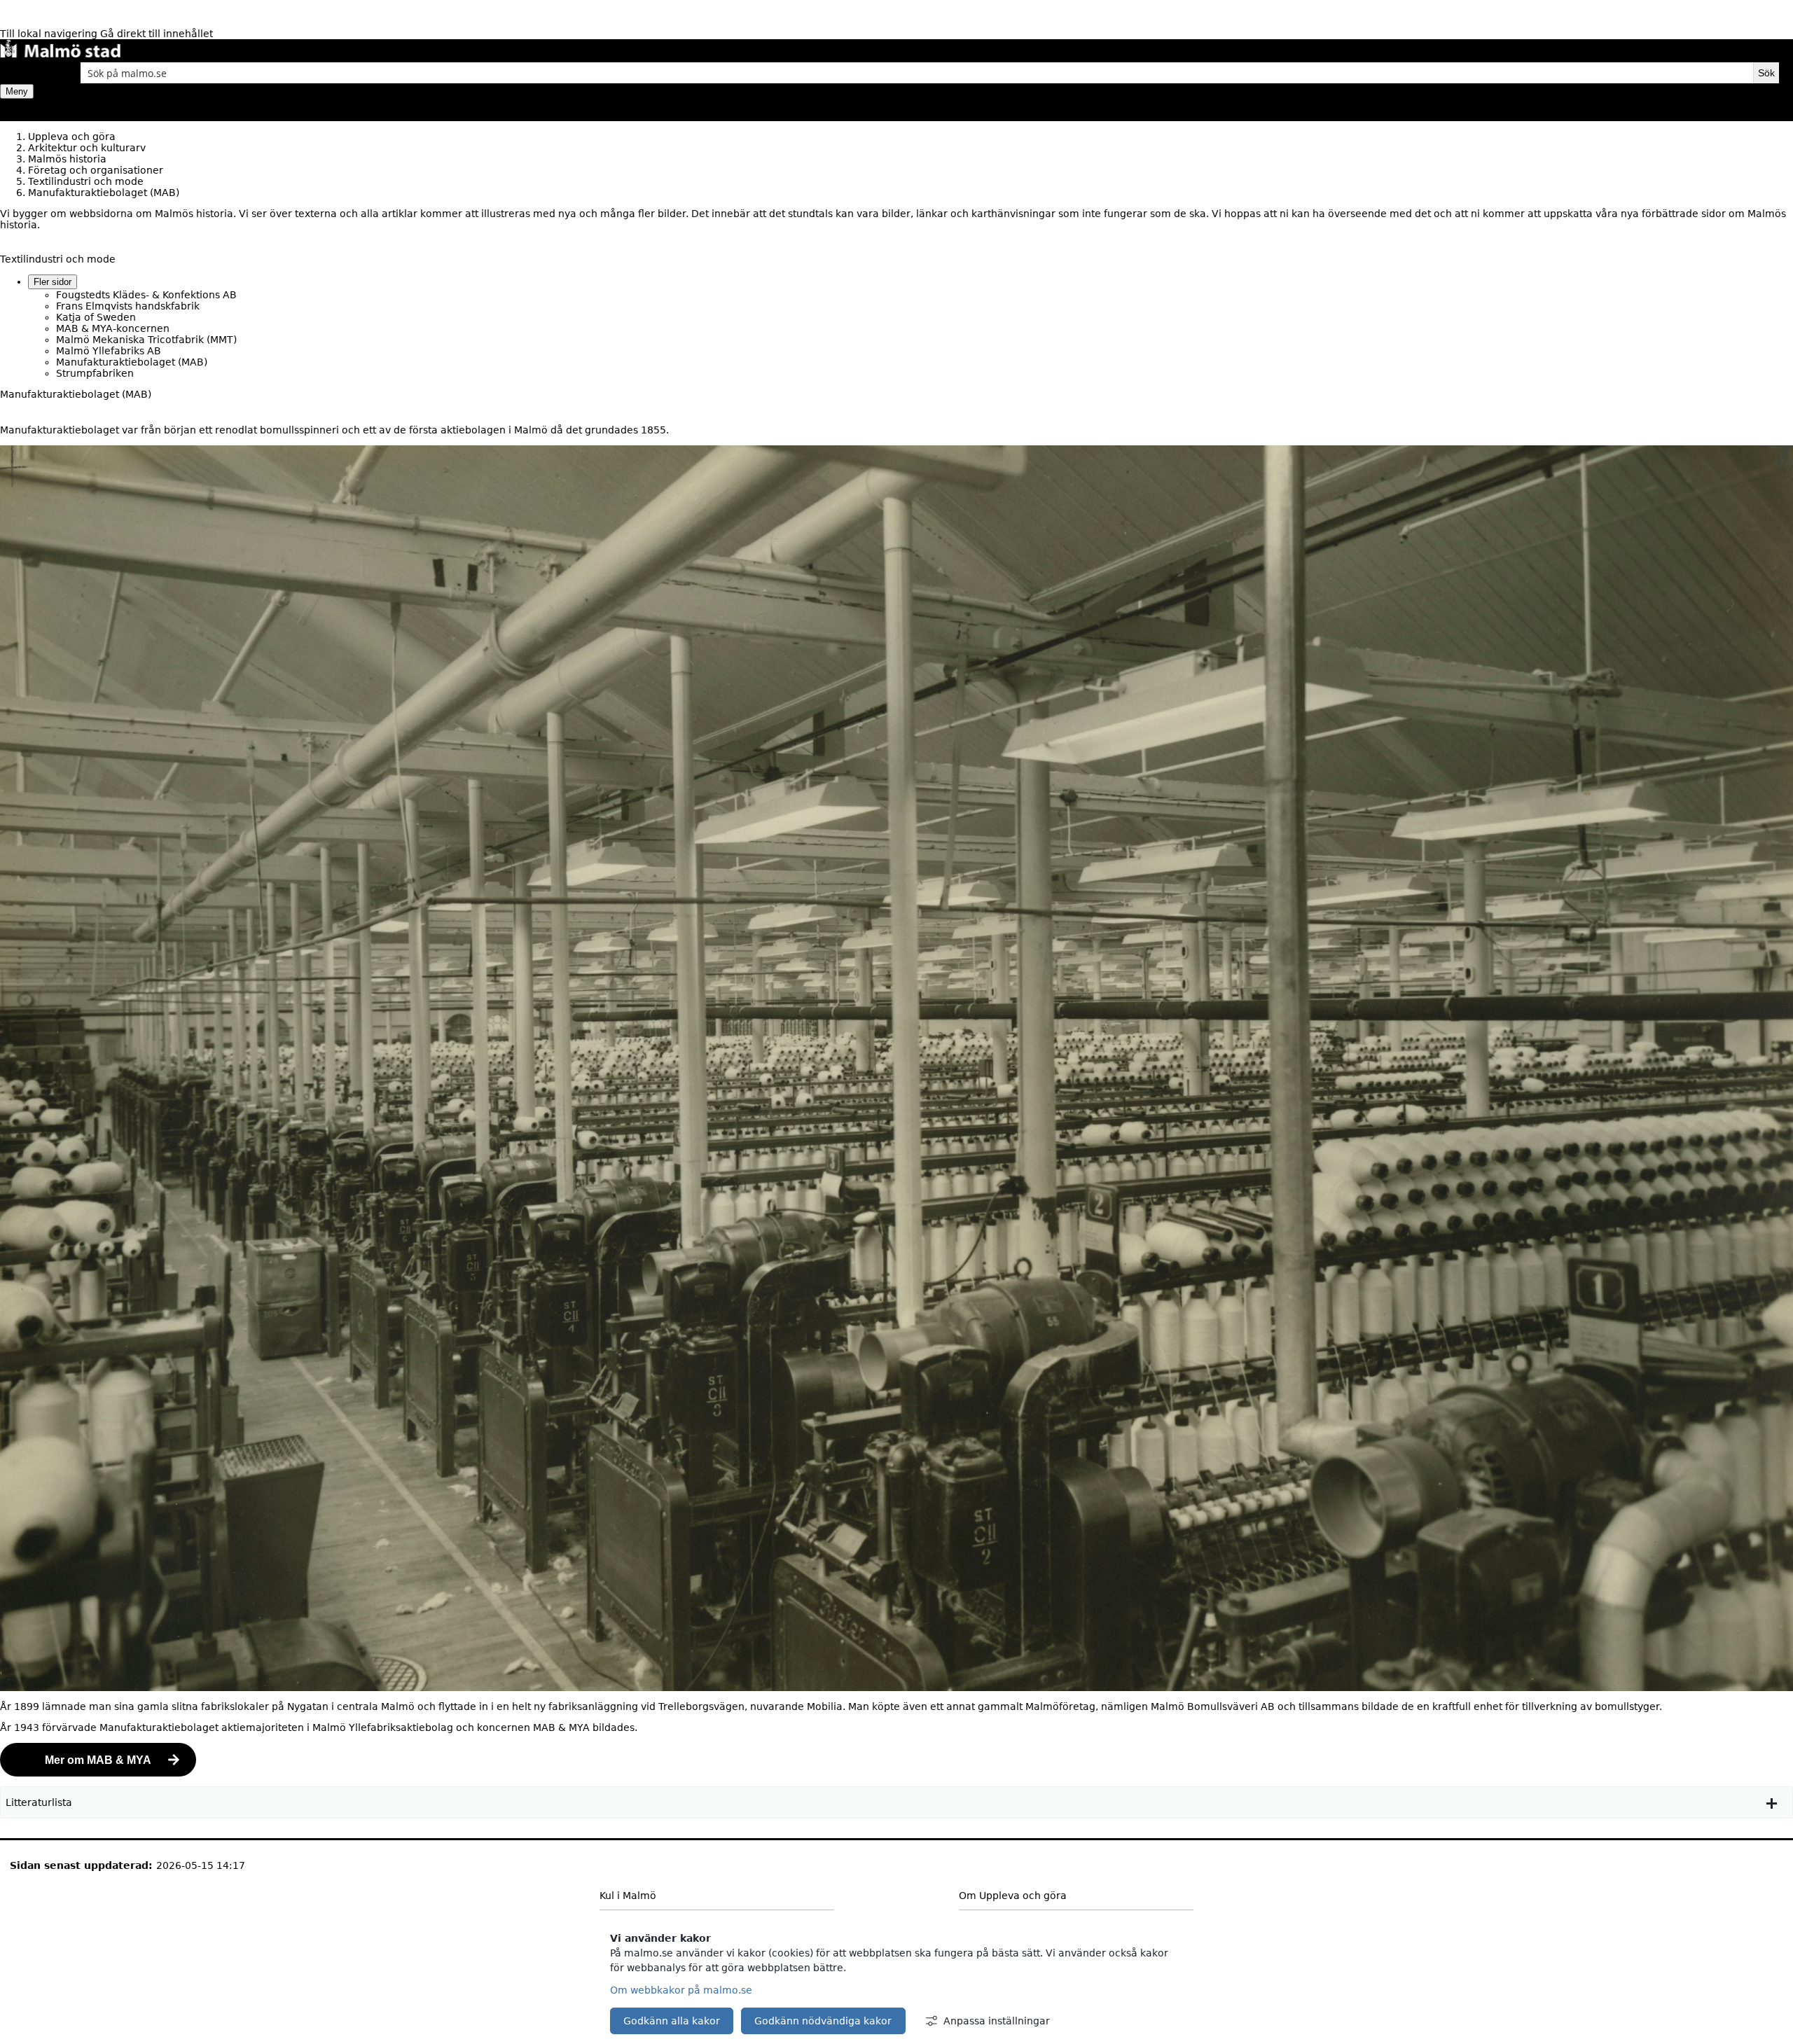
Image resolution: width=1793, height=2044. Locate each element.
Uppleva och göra (72, 137)
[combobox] (917, 73)
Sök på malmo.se (25, 73)
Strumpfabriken (95, 373)
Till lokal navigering (50, 34)
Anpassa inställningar (997, 2021)
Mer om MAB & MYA (98, 1760)
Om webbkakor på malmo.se (681, 1990)
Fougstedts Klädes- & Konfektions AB (146, 295)
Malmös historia (67, 159)
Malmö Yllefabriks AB (109, 351)
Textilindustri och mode (86, 181)
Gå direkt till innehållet (157, 34)
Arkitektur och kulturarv (87, 148)
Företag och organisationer (96, 170)
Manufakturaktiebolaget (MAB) (132, 362)
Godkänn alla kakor (672, 2021)
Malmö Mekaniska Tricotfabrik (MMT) (146, 340)
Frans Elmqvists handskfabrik (128, 306)
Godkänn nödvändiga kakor (823, 2021)
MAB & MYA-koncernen (113, 328)
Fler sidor (53, 282)
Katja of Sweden (96, 317)
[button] (896, 1802)
